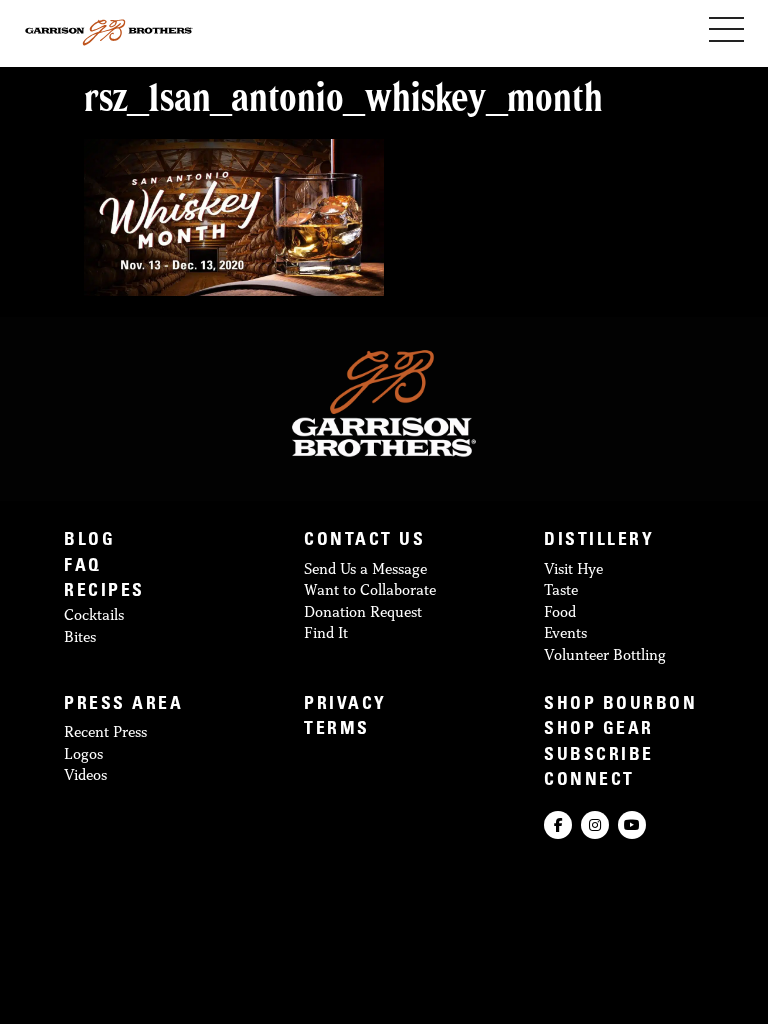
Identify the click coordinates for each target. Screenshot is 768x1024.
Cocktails (94, 614)
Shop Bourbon (620, 705)
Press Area (123, 705)
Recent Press (105, 731)
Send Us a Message (365, 568)
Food (560, 611)
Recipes (104, 592)
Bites (80, 636)
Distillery (599, 541)
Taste (561, 589)
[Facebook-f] (558, 825)
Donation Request (363, 611)
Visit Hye (573, 568)
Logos (83, 753)
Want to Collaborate (370, 589)
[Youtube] (632, 825)
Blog (89, 541)
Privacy (345, 705)
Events (565, 632)
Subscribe (599, 756)
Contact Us (364, 541)
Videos (85, 774)
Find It (326, 632)
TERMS (337, 730)
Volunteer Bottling (605, 654)
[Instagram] (595, 825)
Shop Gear (599, 730)
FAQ (83, 567)
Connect (589, 781)
